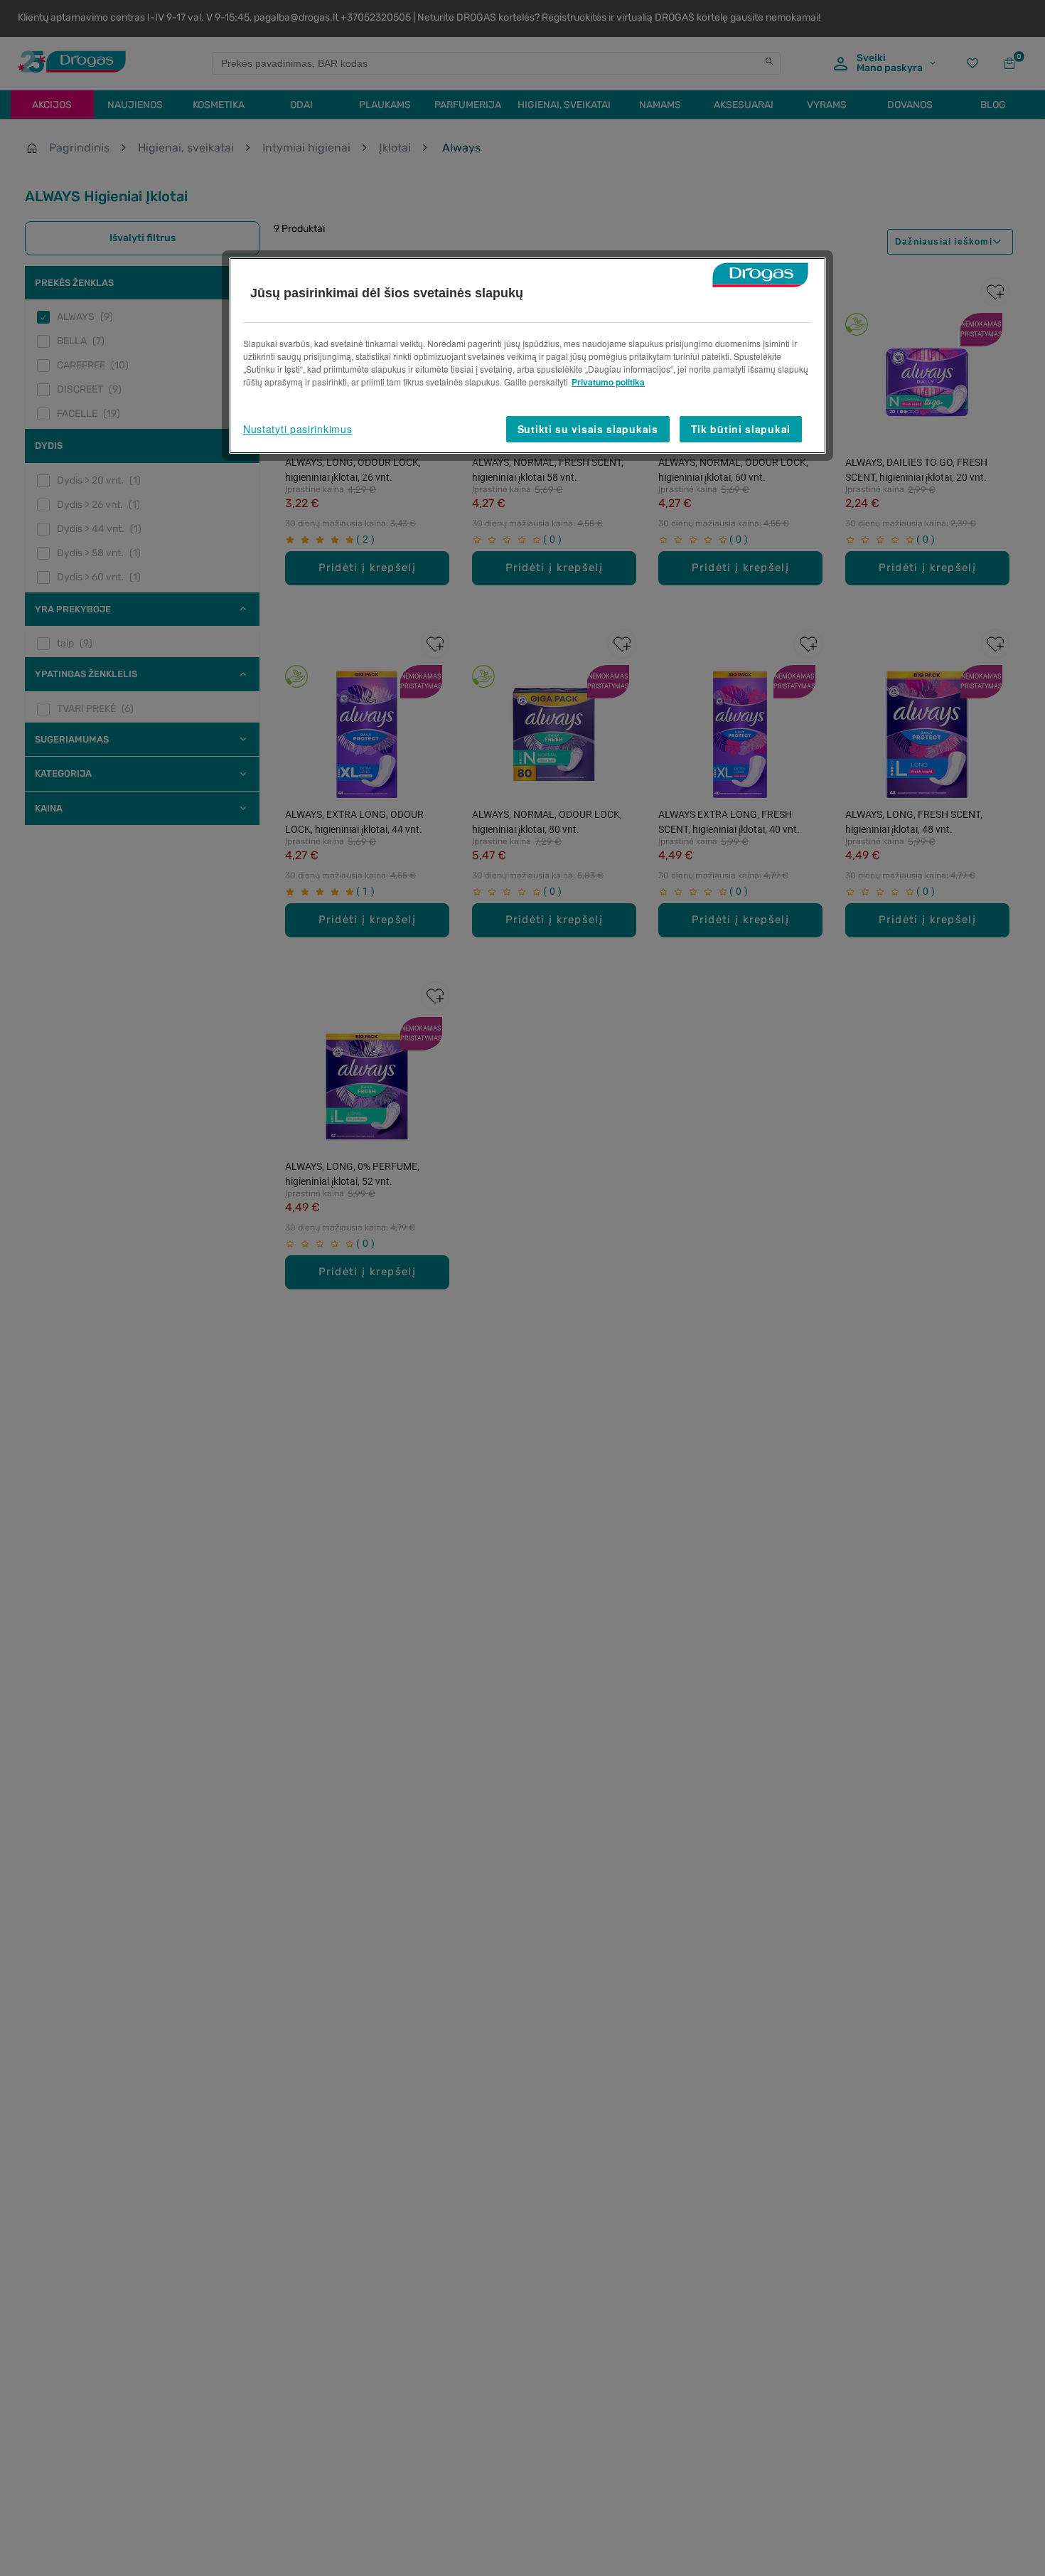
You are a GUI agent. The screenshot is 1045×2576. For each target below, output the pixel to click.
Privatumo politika (608, 382)
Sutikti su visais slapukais (588, 429)
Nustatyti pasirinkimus (298, 429)
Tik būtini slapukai (741, 429)
